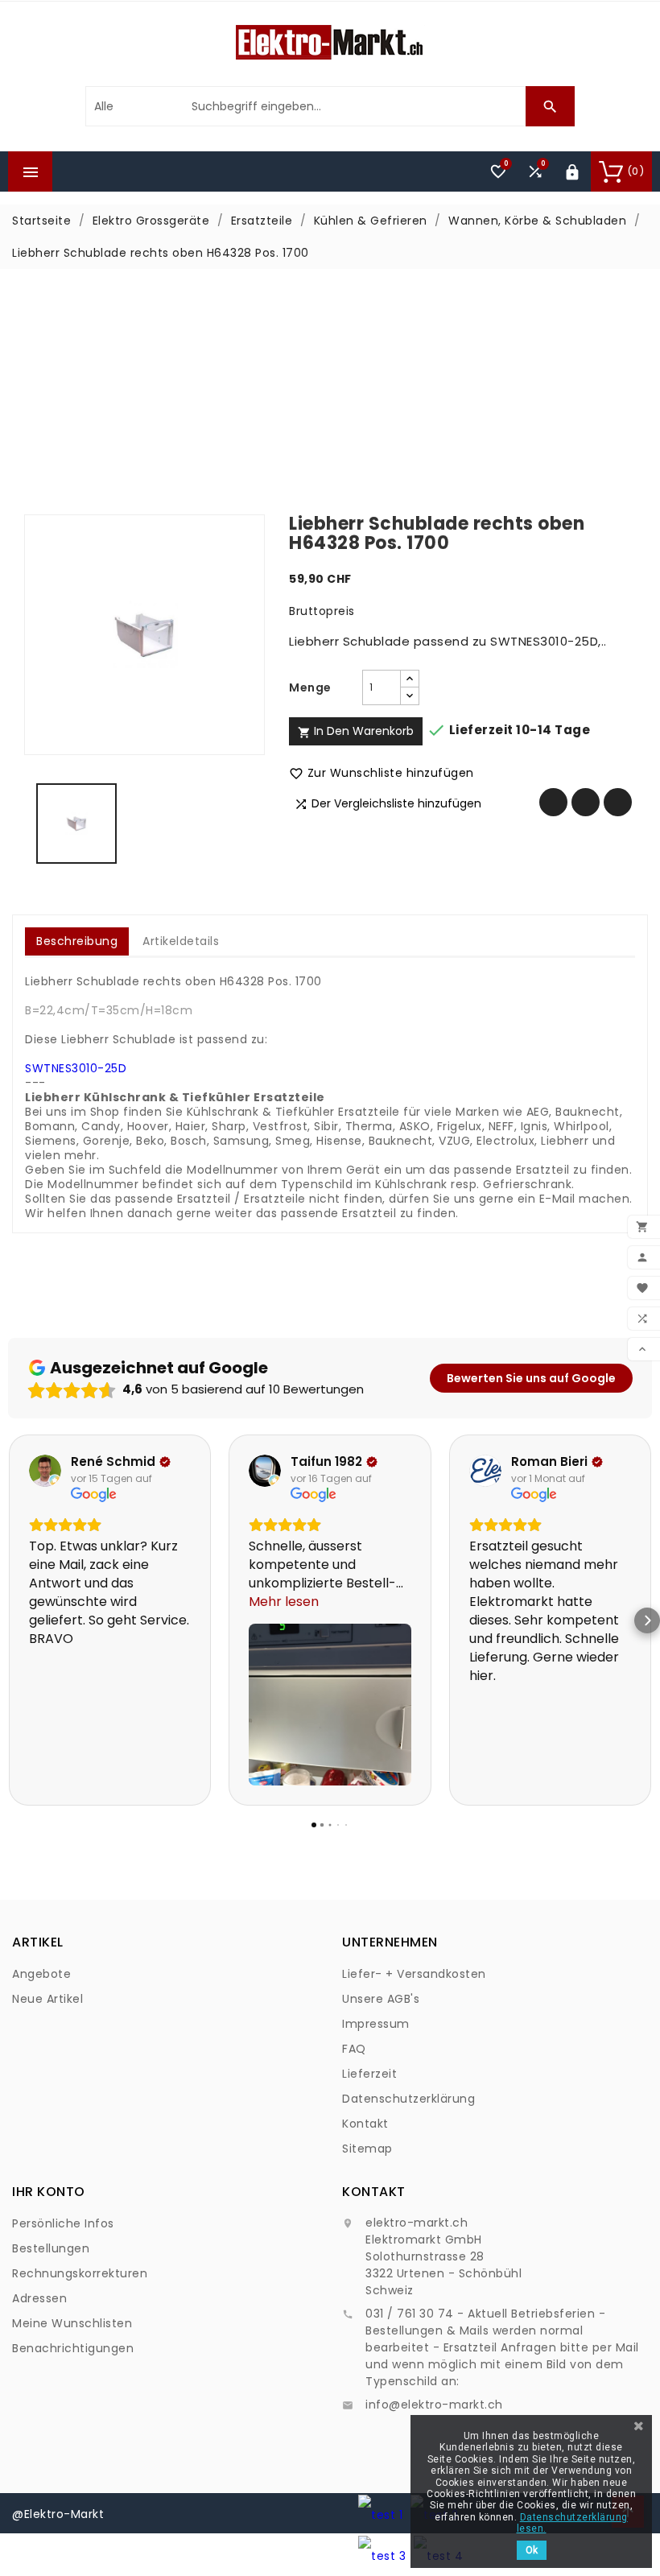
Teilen (553, 802)
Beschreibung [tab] (77, 941)
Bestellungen (51, 2248)
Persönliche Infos (63, 2223)
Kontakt (365, 2124)
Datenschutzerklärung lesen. (572, 2523)
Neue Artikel (47, 1999)
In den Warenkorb (356, 731)
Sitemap (367, 2149)
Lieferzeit (369, 2074)
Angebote (41, 1974)
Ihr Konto (49, 2192)
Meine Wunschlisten (72, 2323)
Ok (532, 2550)
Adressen (39, 2298)
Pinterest (618, 802)
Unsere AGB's (381, 1999)
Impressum (376, 2024)
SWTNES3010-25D (76, 1068)
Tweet (586, 802)
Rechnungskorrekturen (80, 2273)
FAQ (354, 2049)
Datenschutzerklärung (408, 2099)
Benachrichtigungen (73, 2348)
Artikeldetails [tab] (181, 941)
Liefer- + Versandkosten (414, 1974)
